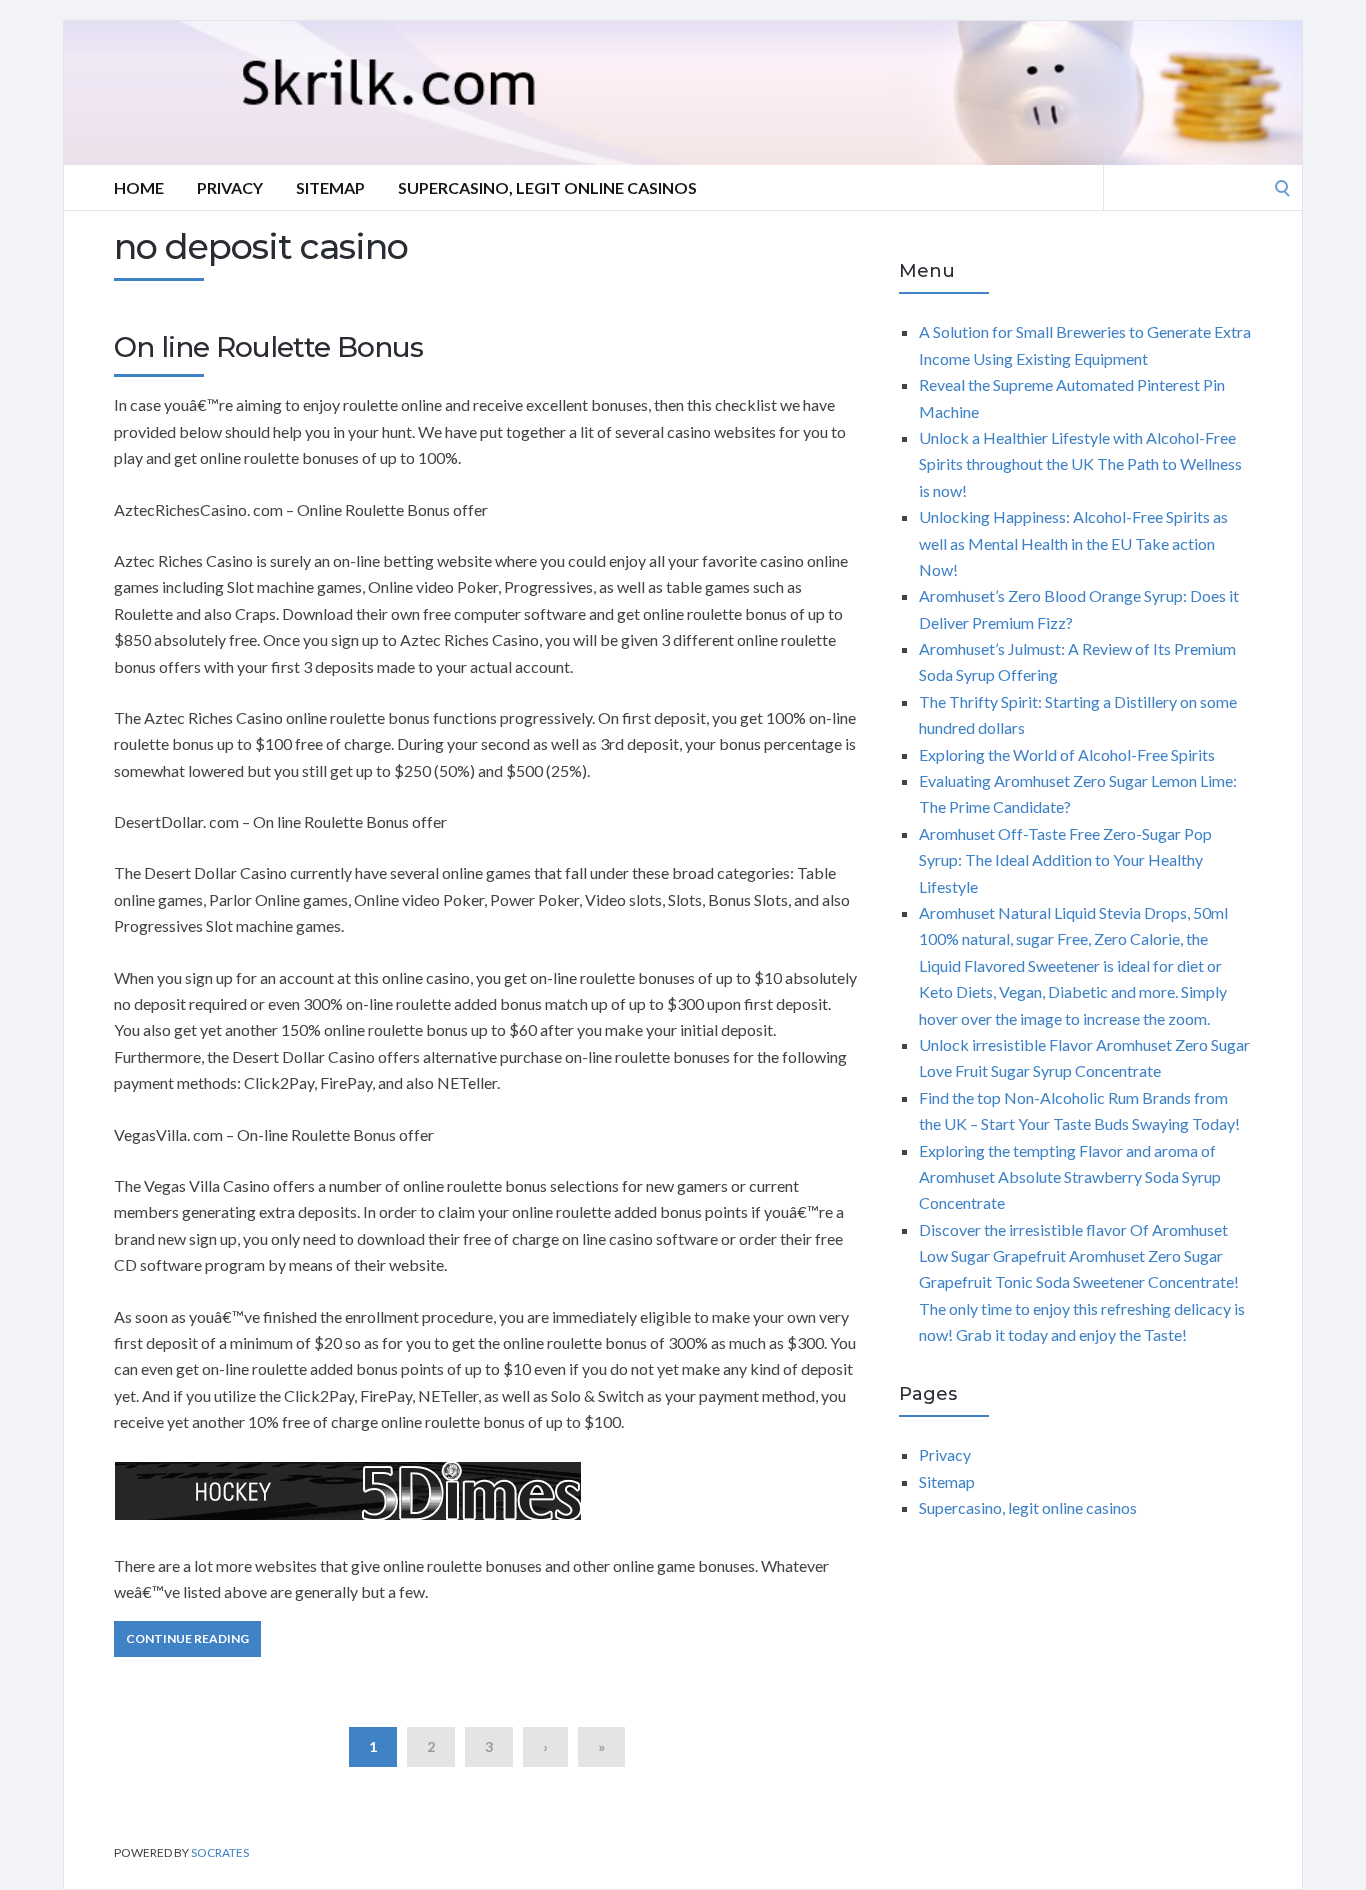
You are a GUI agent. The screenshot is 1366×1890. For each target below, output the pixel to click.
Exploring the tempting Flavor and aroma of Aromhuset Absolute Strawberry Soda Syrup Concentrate (1070, 1177)
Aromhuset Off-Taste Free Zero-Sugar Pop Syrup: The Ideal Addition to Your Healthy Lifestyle (1065, 860)
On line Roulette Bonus (268, 347)
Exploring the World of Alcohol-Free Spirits (1067, 754)
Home (139, 187)
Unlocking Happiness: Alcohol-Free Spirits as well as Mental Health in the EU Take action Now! (1073, 543)
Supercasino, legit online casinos (547, 187)
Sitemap (330, 187)
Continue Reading (187, 1638)
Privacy (230, 187)
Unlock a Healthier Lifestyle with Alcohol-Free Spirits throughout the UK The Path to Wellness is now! (1080, 464)
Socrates (220, 1852)
